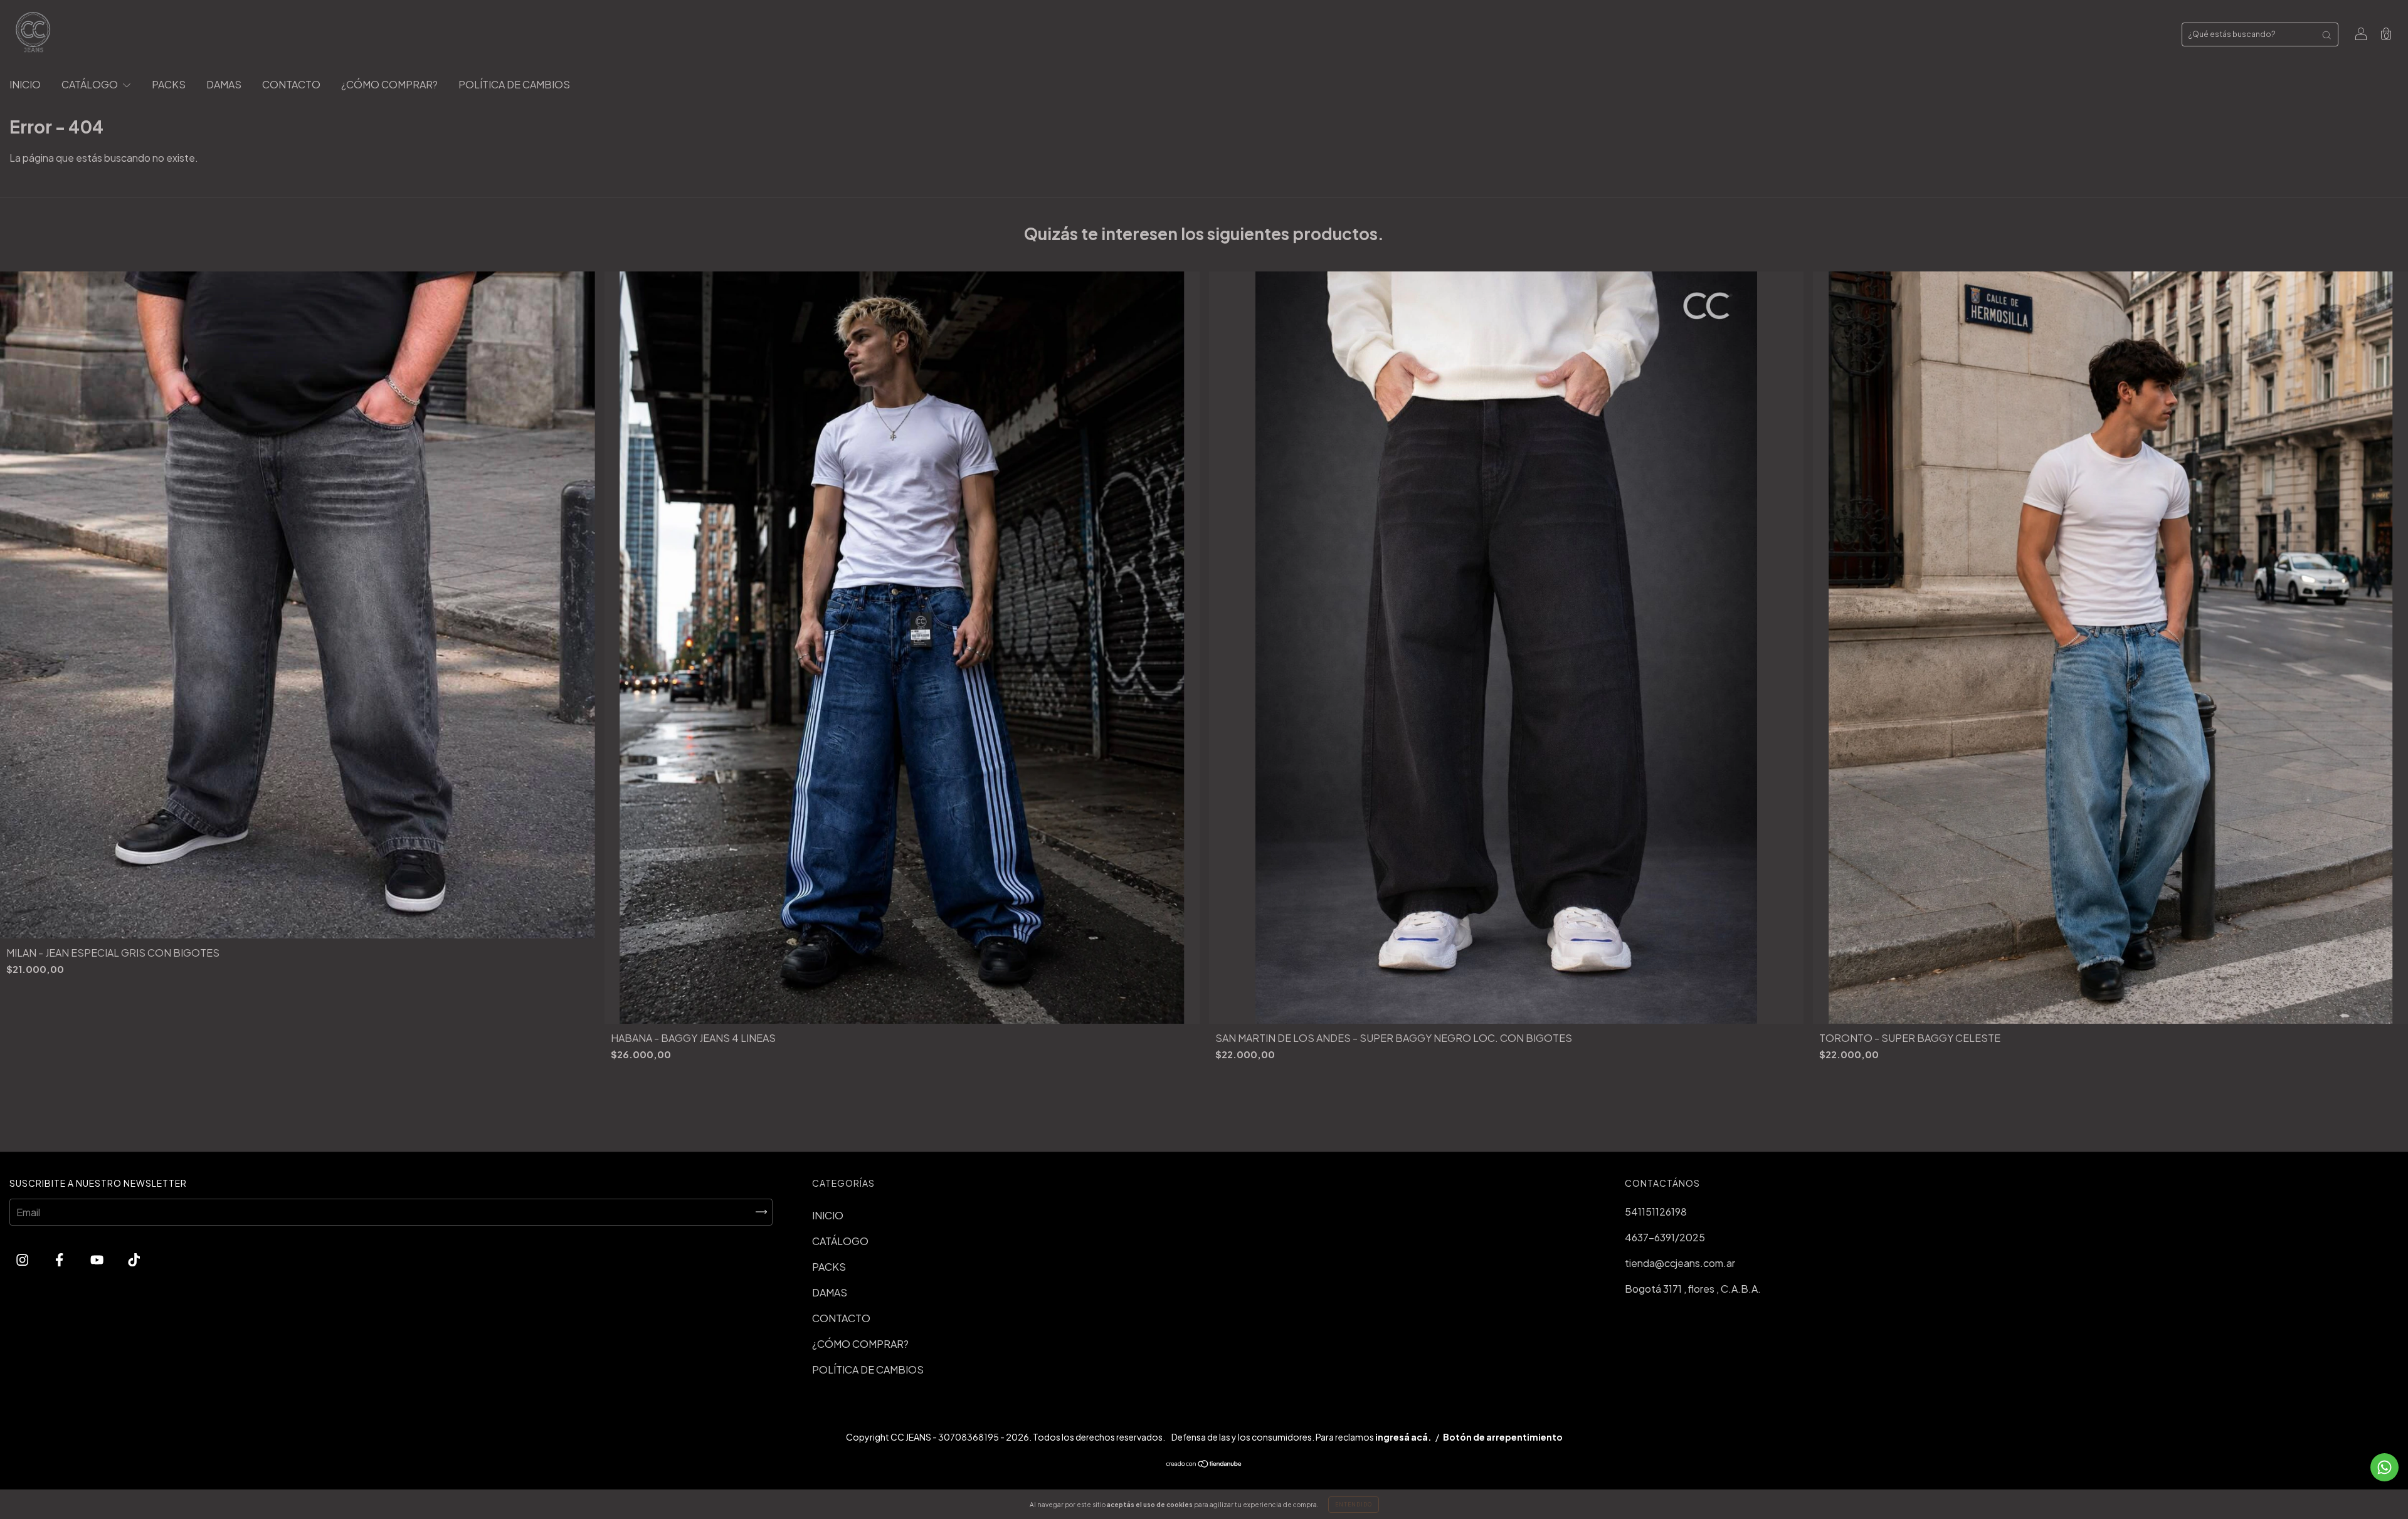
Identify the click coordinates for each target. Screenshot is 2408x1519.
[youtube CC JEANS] (98, 1260)
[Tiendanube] (1204, 1464)
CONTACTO (291, 84)
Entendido (1354, 1505)
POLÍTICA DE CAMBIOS (514, 84)
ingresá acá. (1403, 1437)
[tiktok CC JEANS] (134, 1260)
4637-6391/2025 (1665, 1237)
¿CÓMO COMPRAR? (389, 84)
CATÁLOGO (91, 84)
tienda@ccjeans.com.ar (1680, 1263)
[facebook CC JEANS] (60, 1260)
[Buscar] (2326, 34)
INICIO (25, 84)
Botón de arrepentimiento (1503, 1437)
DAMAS (224, 84)
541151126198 (1656, 1212)
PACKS (169, 84)
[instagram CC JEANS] (23, 1260)
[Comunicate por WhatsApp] (2384, 1467)
